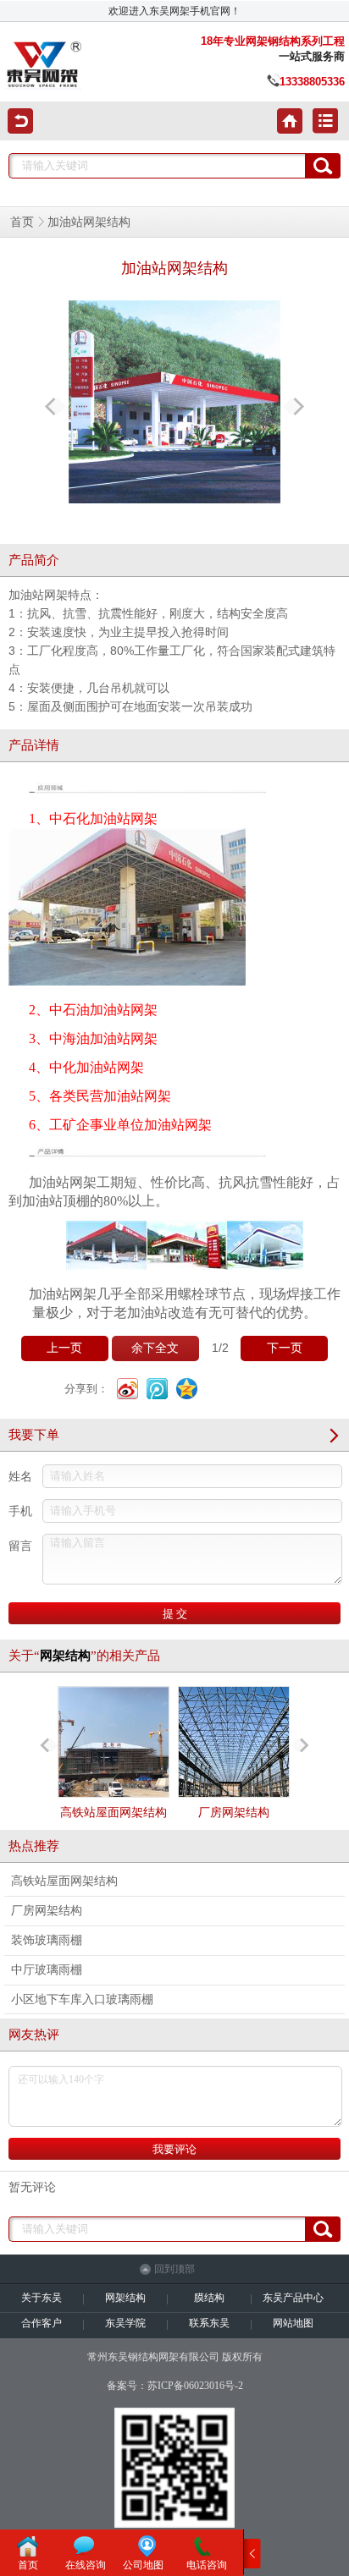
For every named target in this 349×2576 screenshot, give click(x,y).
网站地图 (293, 2323)
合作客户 (42, 2323)
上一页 (64, 1348)
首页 (22, 222)
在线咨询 (86, 2565)
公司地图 (143, 2565)
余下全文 (155, 1348)
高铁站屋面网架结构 (114, 1813)
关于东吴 (42, 2298)
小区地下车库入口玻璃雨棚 (82, 1999)
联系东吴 (209, 2323)
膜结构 (209, 2298)
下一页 (285, 1348)
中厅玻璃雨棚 (47, 1970)
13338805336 (312, 82)
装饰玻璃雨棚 (47, 1940)
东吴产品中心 (293, 2298)
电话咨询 (207, 2565)
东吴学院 (125, 2323)
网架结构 (125, 2298)
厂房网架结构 (234, 1813)
